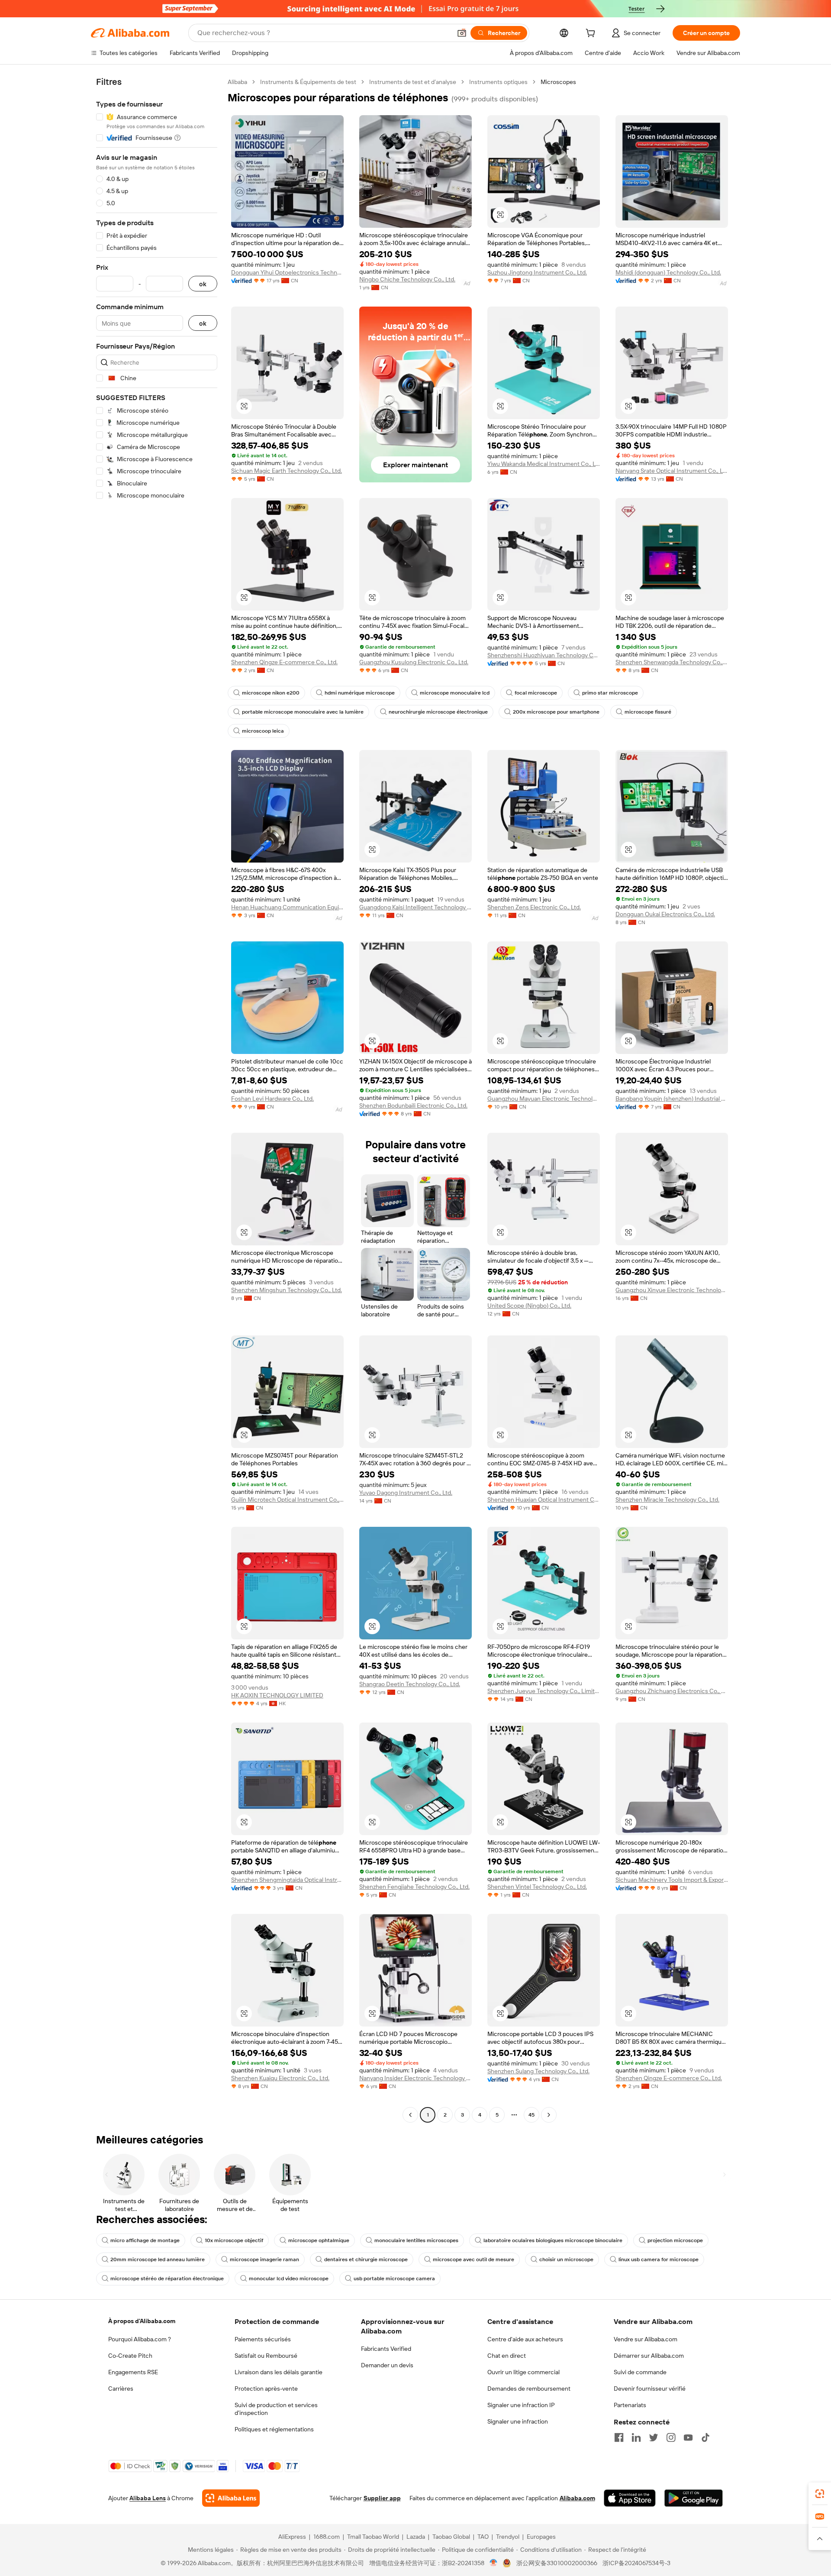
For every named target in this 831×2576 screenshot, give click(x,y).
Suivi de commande (640, 2372)
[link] (820, 2494)
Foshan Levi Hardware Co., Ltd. (272, 1099)
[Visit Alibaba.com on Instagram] (671, 2437)
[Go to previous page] (410, 2115)
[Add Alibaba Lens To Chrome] (231, 2498)
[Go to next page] (549, 2115)
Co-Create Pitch (130, 2356)
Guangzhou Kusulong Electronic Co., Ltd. (414, 662)
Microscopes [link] (558, 82)
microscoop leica (263, 731)
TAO (483, 2537)
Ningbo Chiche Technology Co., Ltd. (407, 279)
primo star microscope (610, 693)
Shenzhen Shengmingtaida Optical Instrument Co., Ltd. (287, 1880)
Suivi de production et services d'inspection (276, 2409)
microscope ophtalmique (319, 2240)
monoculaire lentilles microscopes (416, 2240)
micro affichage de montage (145, 2240)
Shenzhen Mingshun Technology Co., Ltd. (287, 1290)
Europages (541, 2537)
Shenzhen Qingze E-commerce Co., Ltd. (284, 662)
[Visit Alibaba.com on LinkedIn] (636, 2437)
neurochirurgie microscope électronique (438, 712)
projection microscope (675, 2240)
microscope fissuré (648, 712)
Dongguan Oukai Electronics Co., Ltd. (665, 914)
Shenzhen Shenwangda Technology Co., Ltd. (672, 662)
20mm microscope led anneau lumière (158, 2259)
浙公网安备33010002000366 (557, 2563)
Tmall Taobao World (373, 2537)
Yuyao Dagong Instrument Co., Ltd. (406, 1493)
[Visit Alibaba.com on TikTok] (705, 2437)
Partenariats (630, 2405)
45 (531, 2115)
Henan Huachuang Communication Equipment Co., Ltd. (287, 907)
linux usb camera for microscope (659, 2259)
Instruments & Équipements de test (308, 82)
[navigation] (157, 1099)
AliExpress (292, 2537)
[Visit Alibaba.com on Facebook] (619, 2437)
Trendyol (508, 2537)
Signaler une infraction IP (521, 2405)
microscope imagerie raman (264, 2259)
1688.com (327, 2537)
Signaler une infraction (518, 2421)
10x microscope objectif (234, 2240)
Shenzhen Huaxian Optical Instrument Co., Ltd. (544, 1500)
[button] (462, 33)
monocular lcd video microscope (289, 2279)
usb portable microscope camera (394, 2279)
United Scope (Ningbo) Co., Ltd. (529, 1306)
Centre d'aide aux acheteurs (525, 2339)
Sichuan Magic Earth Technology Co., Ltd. (287, 471)
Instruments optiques (498, 82)
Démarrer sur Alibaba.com (649, 2356)
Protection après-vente (266, 2389)
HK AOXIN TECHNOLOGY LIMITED (277, 1695)
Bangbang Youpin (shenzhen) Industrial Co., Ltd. (672, 1099)
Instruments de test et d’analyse (413, 82)
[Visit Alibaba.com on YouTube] (688, 2437)
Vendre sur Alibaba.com (646, 2339)
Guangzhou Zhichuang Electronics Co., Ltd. (672, 1691)
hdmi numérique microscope (360, 693)
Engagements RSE (133, 2372)
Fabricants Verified (386, 2349)
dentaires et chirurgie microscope (366, 2259)
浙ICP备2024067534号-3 (636, 2563)
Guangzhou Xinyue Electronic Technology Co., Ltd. (672, 1290)
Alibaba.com (577, 2498)
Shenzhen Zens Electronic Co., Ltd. (534, 907)
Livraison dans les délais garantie (279, 2372)
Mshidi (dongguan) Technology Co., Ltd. (668, 272)
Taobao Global (451, 2537)
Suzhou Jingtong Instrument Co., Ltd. (537, 272)
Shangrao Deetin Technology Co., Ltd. (410, 1684)
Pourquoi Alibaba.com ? (140, 2339)
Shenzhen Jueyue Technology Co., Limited (544, 1691)
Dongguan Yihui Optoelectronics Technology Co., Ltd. (287, 272)
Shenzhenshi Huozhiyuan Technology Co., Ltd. (544, 655)
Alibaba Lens (148, 2498)
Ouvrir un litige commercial (523, 2372)
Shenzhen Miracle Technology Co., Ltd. (667, 1500)
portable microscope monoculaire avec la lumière (303, 712)
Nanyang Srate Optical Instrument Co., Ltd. (672, 471)
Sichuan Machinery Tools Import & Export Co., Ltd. (672, 1880)
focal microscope (536, 693)
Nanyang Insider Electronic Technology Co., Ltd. (415, 2078)
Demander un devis (387, 2365)
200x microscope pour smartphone (556, 712)
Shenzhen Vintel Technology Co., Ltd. (537, 1887)
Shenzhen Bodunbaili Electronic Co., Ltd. (413, 1105)
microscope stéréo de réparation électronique (167, 2279)
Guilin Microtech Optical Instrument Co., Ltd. (287, 1500)
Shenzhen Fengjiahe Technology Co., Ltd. (414, 1887)
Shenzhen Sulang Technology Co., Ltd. (538, 2071)
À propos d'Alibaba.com (142, 2321)
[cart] (592, 34)
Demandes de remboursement (529, 2389)
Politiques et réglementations (274, 2429)
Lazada (416, 2537)
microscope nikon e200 (271, 693)
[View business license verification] (494, 2563)
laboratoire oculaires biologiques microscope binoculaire (553, 2240)
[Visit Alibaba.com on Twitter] (654, 2437)
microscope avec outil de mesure (473, 2259)
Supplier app (382, 2498)
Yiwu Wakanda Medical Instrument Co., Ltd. (544, 464)
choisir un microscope (566, 2259)
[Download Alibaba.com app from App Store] (630, 2498)
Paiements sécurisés (263, 2339)
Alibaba (237, 82)
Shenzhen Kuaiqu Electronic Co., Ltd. (280, 2078)
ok (203, 284)
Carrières (121, 2389)
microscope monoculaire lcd (455, 693)
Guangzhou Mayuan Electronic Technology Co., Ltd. (544, 1099)
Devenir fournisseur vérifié (650, 2389)
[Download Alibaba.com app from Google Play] (694, 2498)
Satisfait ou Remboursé (266, 2356)
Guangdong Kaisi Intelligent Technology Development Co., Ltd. (415, 907)
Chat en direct (507, 2356)
